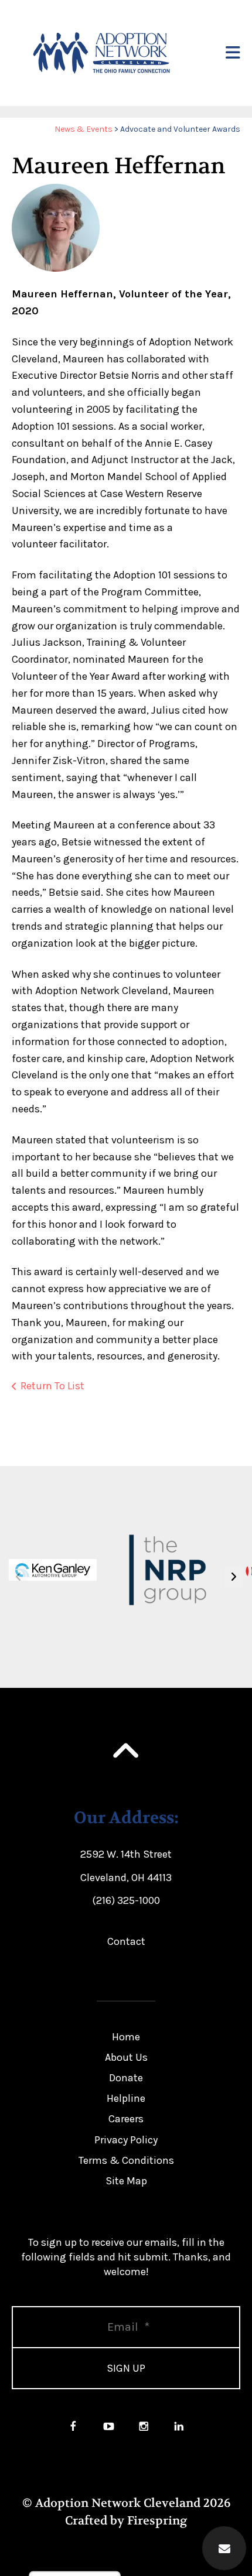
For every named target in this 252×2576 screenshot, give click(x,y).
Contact (126, 1941)
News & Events (84, 129)
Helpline (126, 2098)
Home (126, 2037)
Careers (126, 2119)
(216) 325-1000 (126, 1900)
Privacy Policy (126, 2140)
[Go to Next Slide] (234, 1577)
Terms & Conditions (126, 2160)
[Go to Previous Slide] (18, 1577)
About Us (126, 2057)
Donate (126, 2078)
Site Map (126, 2181)
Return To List (52, 1386)
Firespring (157, 2521)
